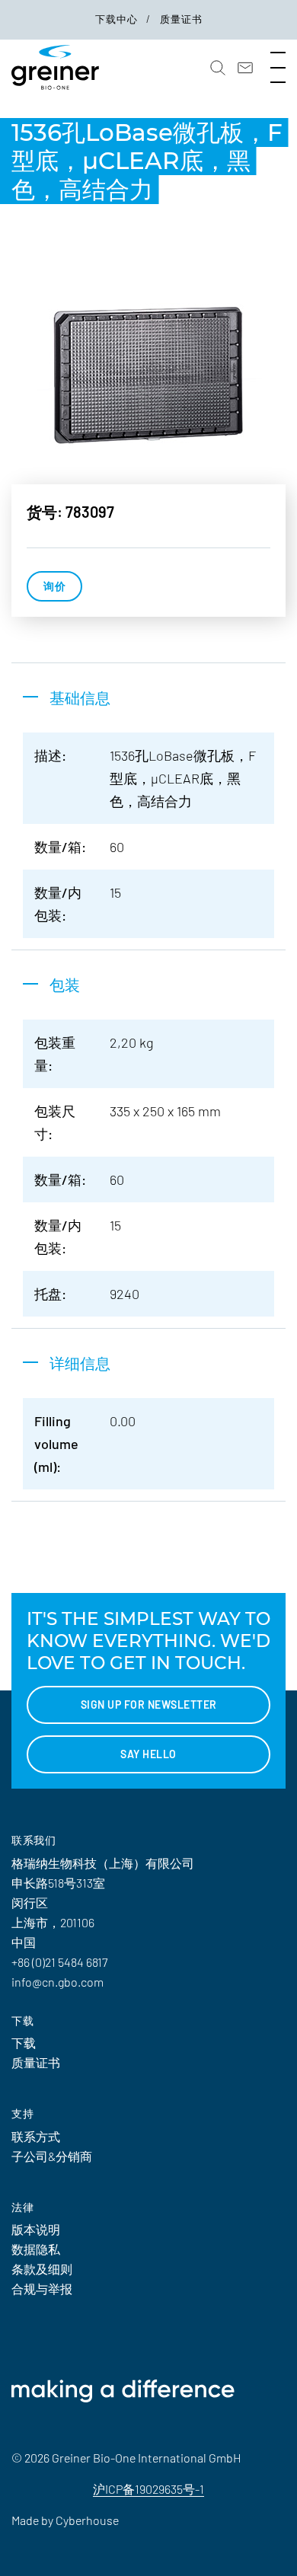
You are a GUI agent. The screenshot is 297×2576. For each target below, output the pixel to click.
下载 (24, 2043)
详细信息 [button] (80, 1363)
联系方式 (36, 2136)
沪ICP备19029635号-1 (148, 2489)
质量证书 (181, 19)
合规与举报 (42, 2289)
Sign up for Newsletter (149, 1705)
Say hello (148, 1754)
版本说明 (36, 2229)
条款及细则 (42, 2269)
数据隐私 (36, 2249)
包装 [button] (65, 985)
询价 (54, 586)
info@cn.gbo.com (57, 1982)
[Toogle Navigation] (278, 68)
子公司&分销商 (52, 2156)
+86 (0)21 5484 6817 (59, 1962)
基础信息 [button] (80, 697)
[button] (218, 68)
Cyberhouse (87, 2520)
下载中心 (118, 19)
